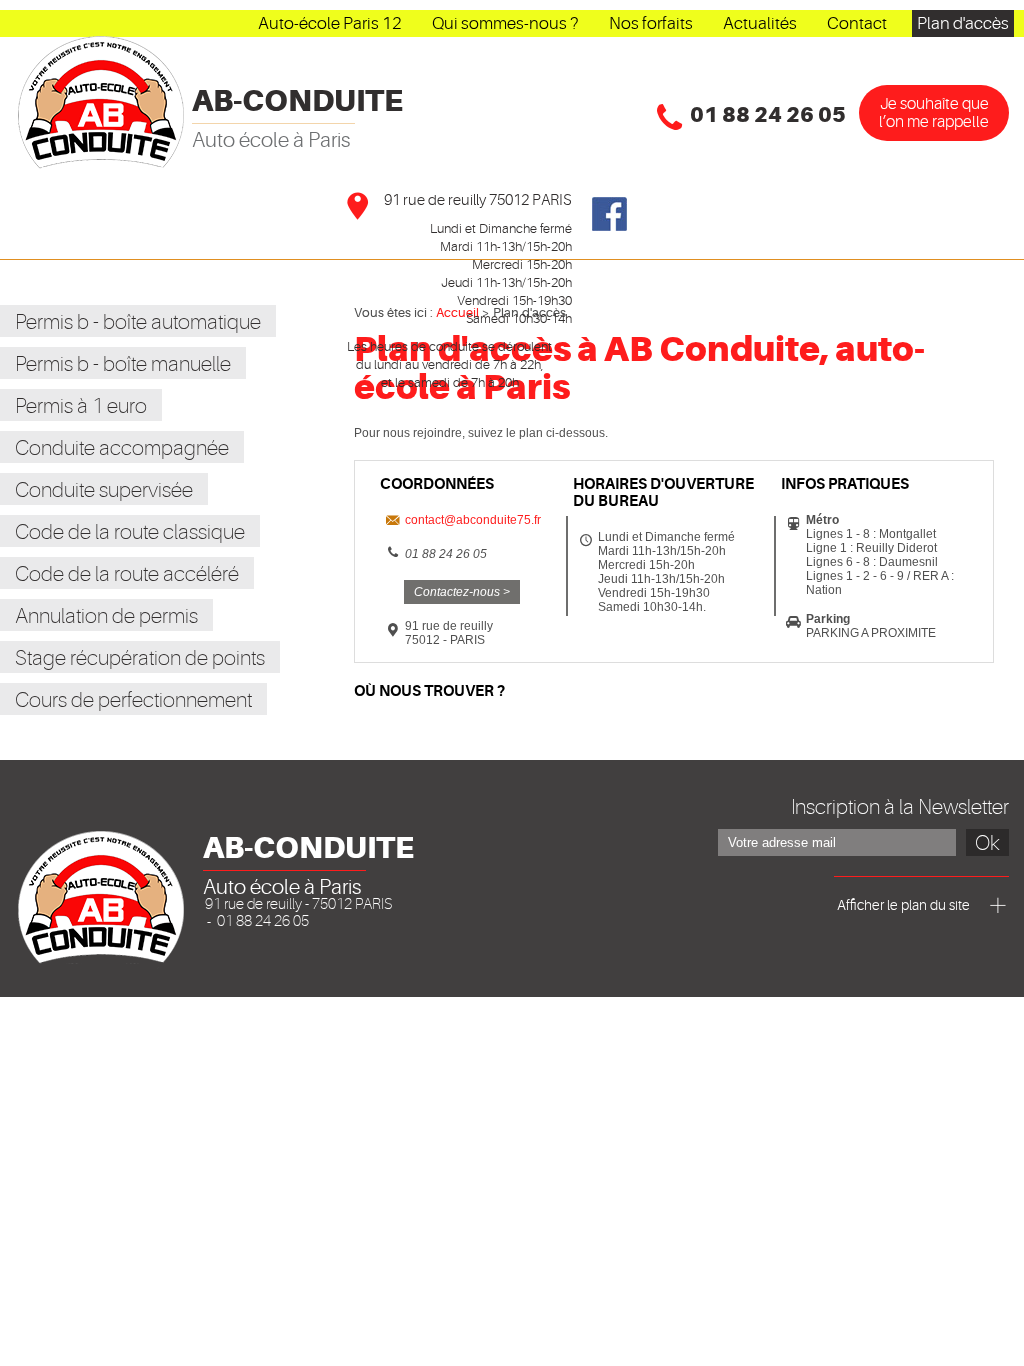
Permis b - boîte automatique (138, 322)
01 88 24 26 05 (768, 115)
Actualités (760, 23)
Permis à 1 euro (81, 406)
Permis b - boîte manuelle (123, 364)
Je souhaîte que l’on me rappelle (934, 113)
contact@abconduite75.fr (473, 520)
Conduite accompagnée (122, 448)
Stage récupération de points (140, 658)
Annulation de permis (106, 616)
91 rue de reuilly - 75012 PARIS (298, 904)
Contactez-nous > (462, 592)
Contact (857, 23)
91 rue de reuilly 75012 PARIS (478, 200)
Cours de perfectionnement (133, 700)
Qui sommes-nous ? (505, 23)
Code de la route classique (130, 532)
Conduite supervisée (104, 490)
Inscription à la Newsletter (900, 807)
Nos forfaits (651, 23)
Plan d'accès (963, 23)
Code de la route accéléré (127, 574)
